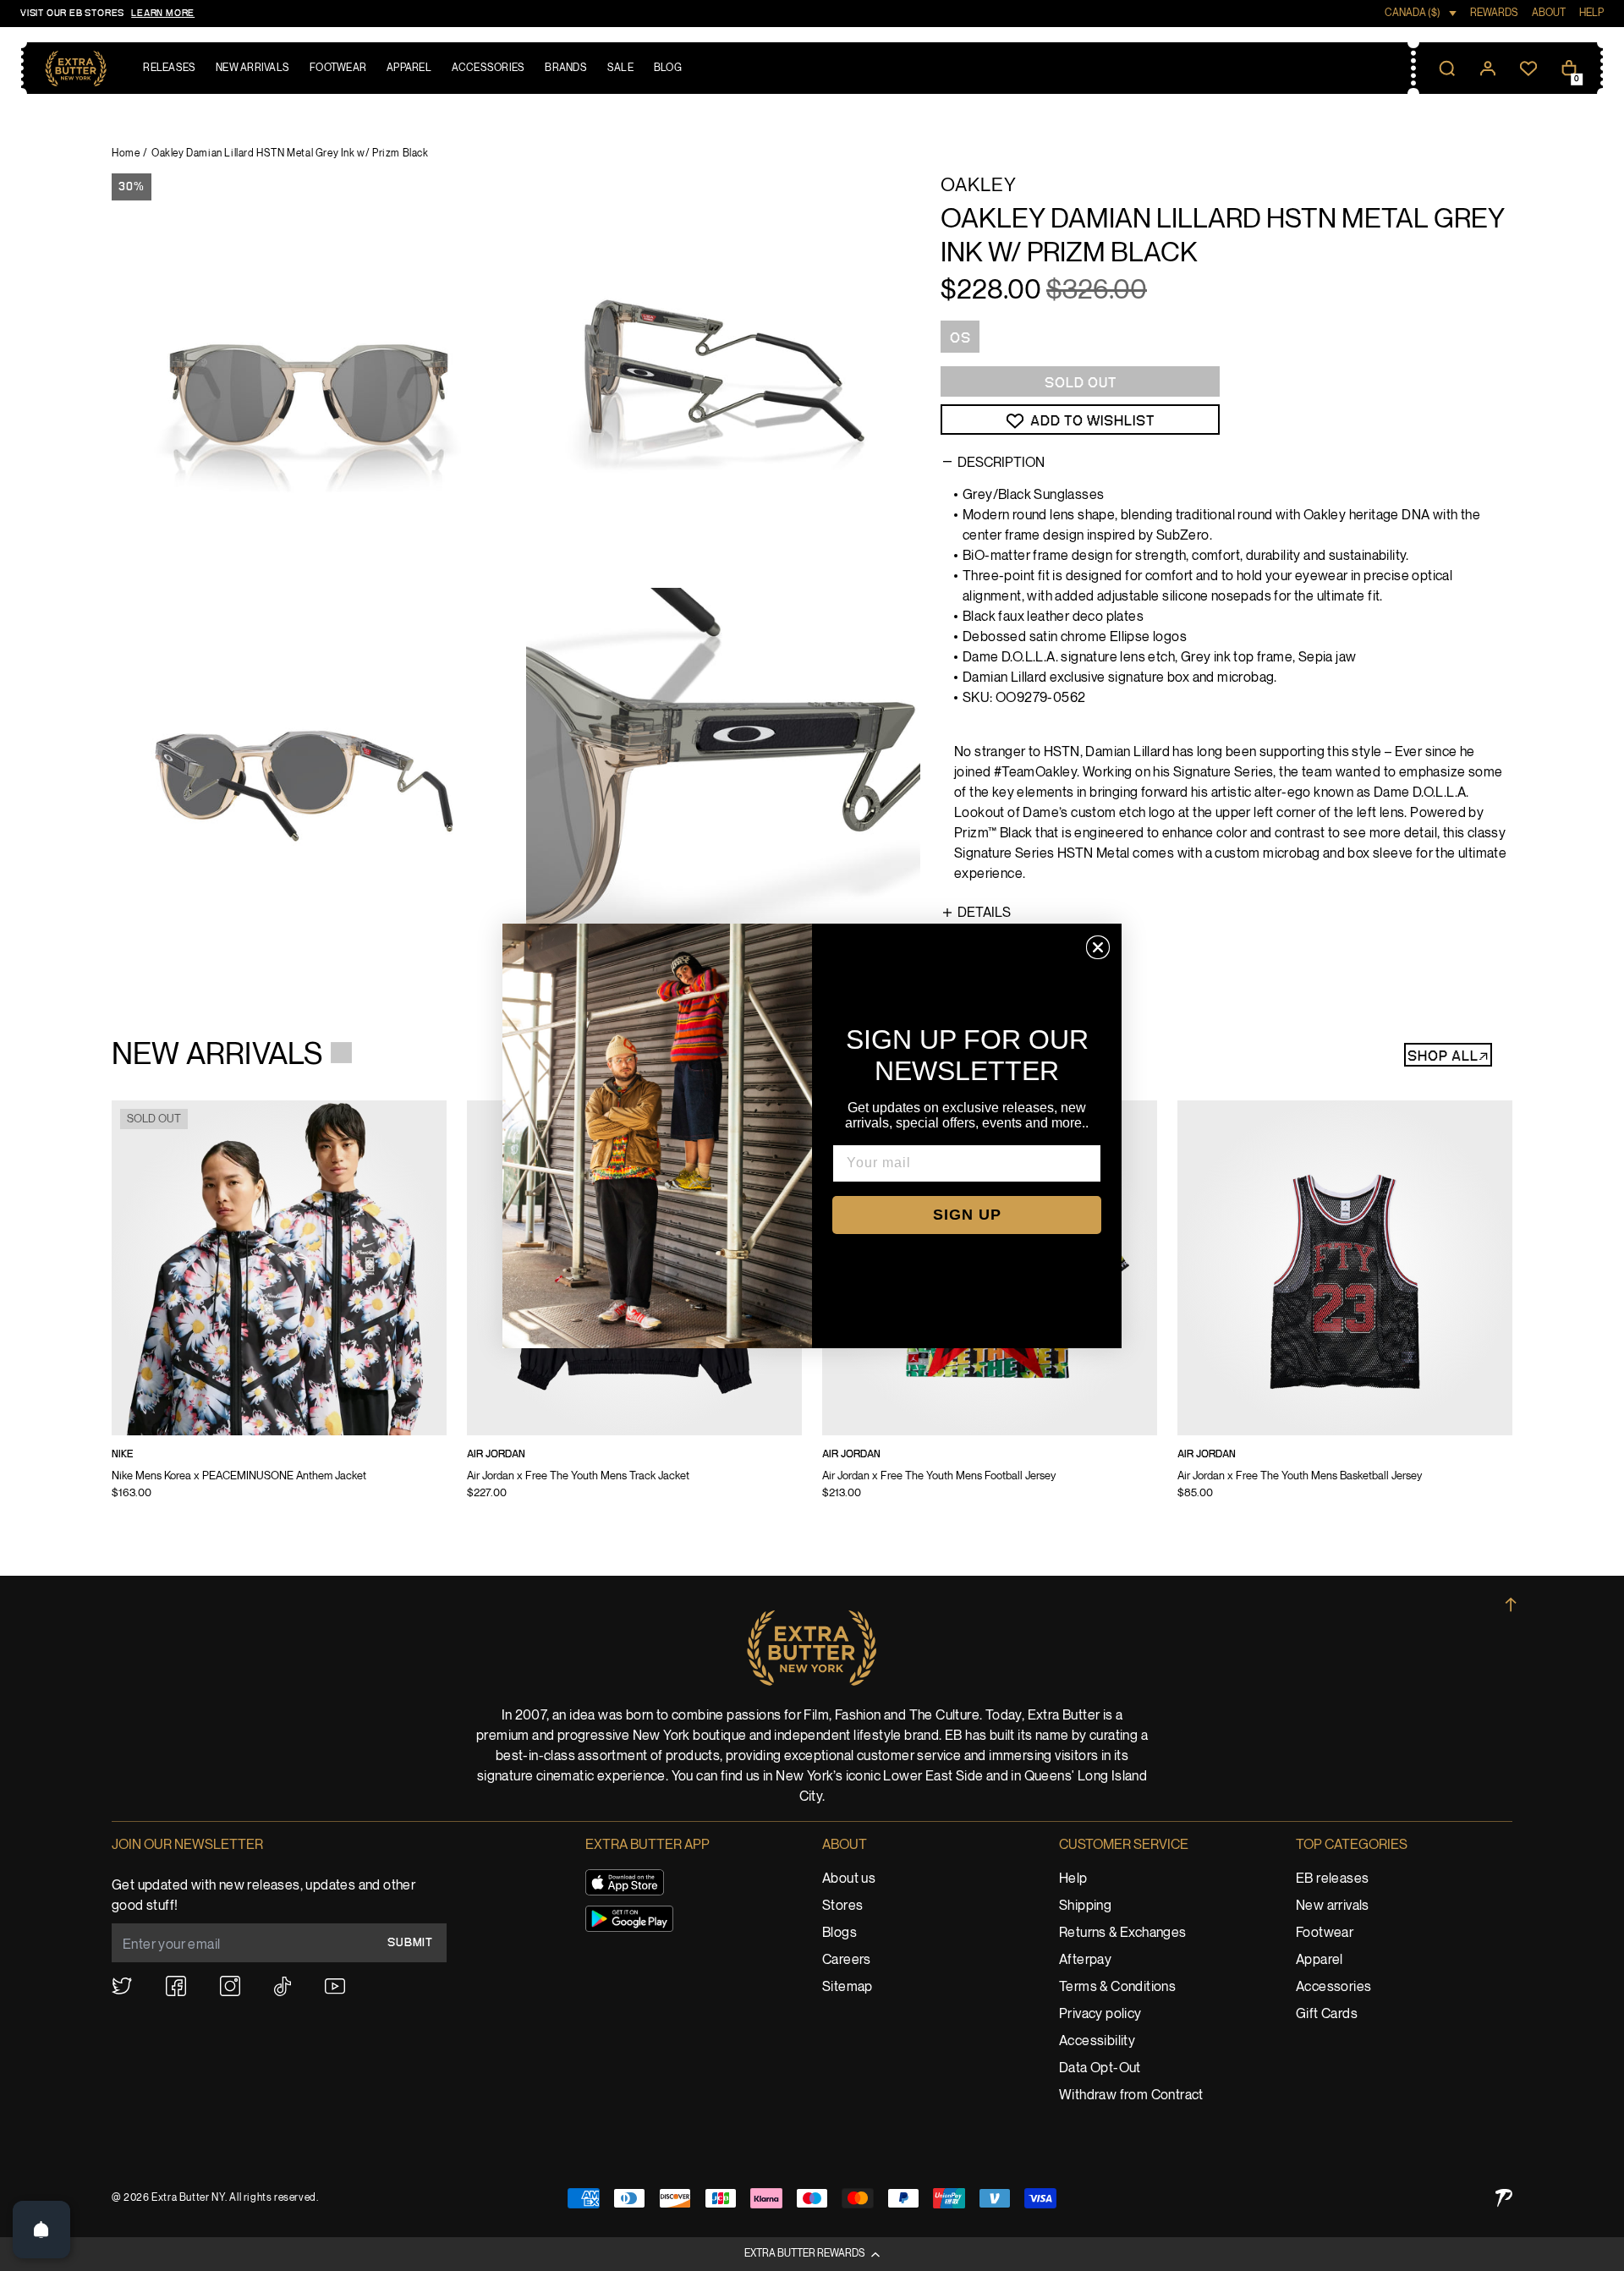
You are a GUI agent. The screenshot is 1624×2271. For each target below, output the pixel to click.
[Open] (41, 2230)
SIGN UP (967, 1215)
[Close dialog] (1098, 947)
